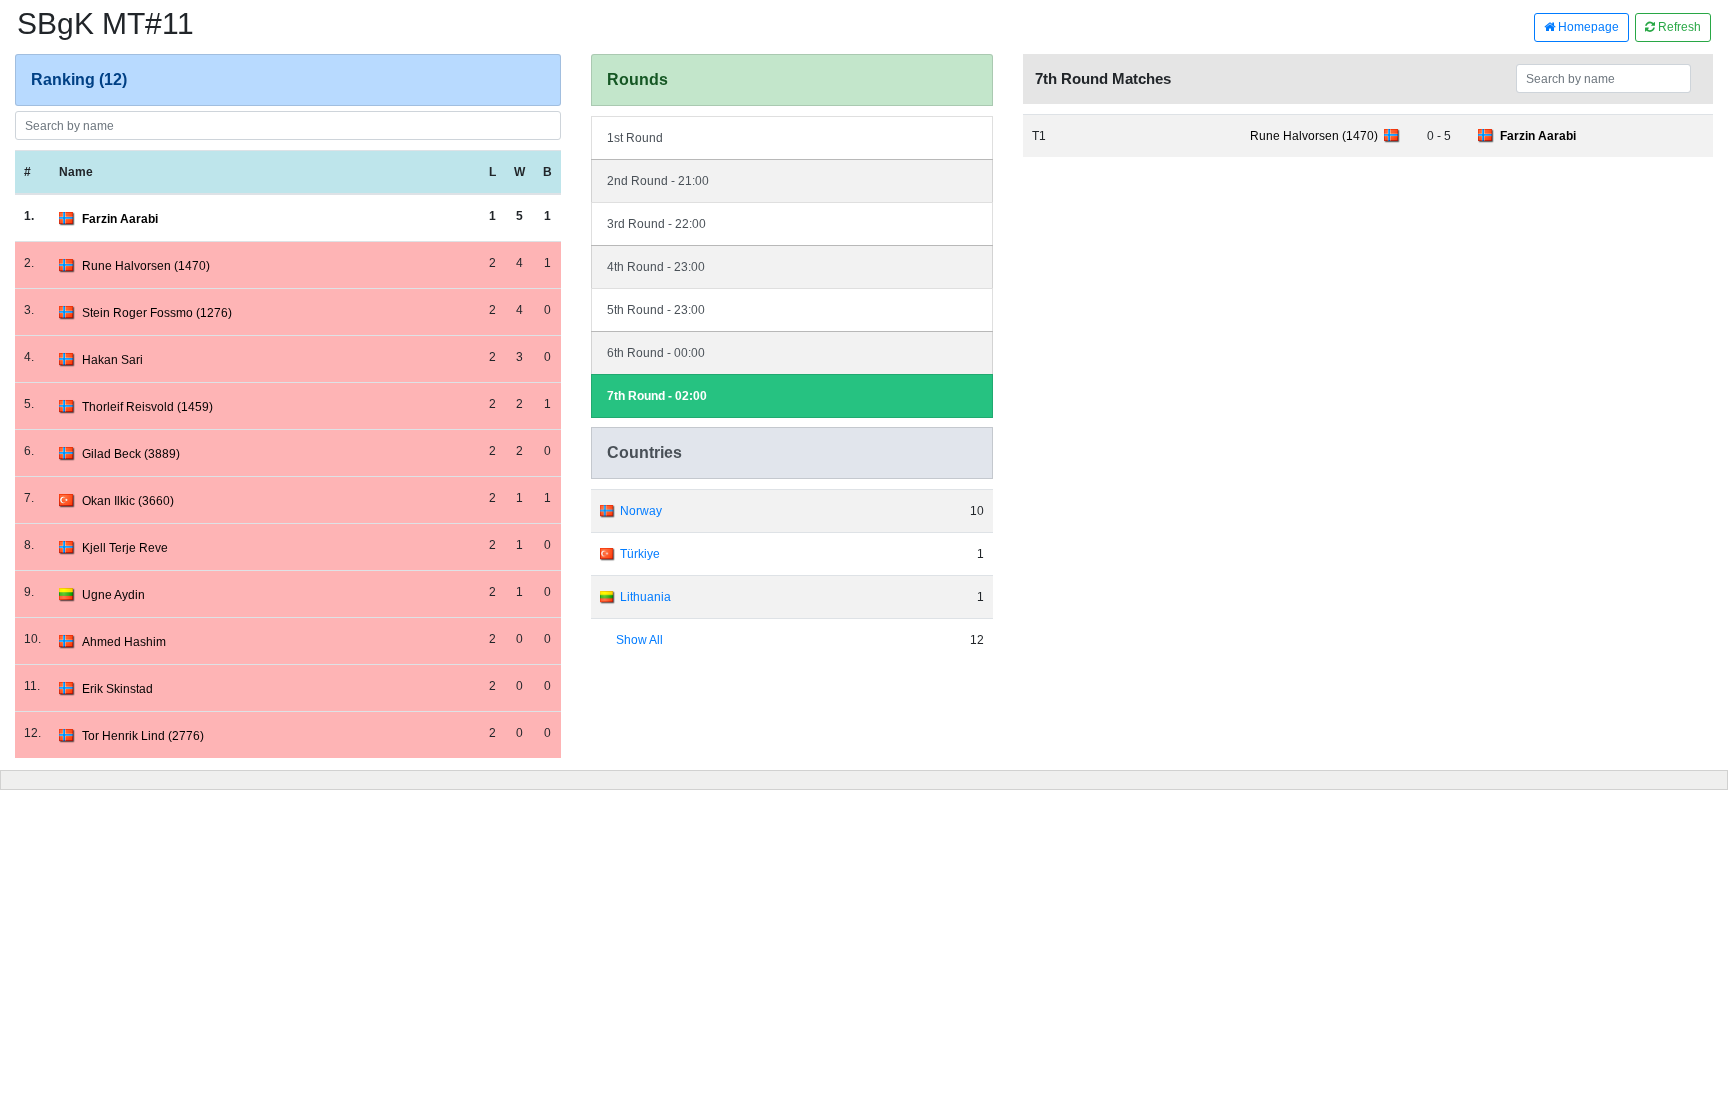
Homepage (1587, 27)
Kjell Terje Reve (125, 548)
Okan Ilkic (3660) (128, 501)
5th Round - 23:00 (656, 310)
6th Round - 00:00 (656, 353)
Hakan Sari (112, 360)
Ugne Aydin (113, 595)
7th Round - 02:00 (657, 396)
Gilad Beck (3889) (131, 454)
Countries (644, 452)
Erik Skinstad (117, 689)
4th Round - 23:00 (656, 267)
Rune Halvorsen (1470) (146, 266)
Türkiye (640, 554)
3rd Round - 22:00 (656, 224)
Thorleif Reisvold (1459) (147, 407)
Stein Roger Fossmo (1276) (157, 313)
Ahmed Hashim (124, 642)
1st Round (635, 138)
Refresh (1678, 27)
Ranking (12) (79, 79)
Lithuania (645, 597)
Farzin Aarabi (120, 219)
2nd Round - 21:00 (658, 181)
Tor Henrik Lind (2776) (143, 736)
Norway (641, 511)
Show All (639, 640)
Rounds (637, 79)
